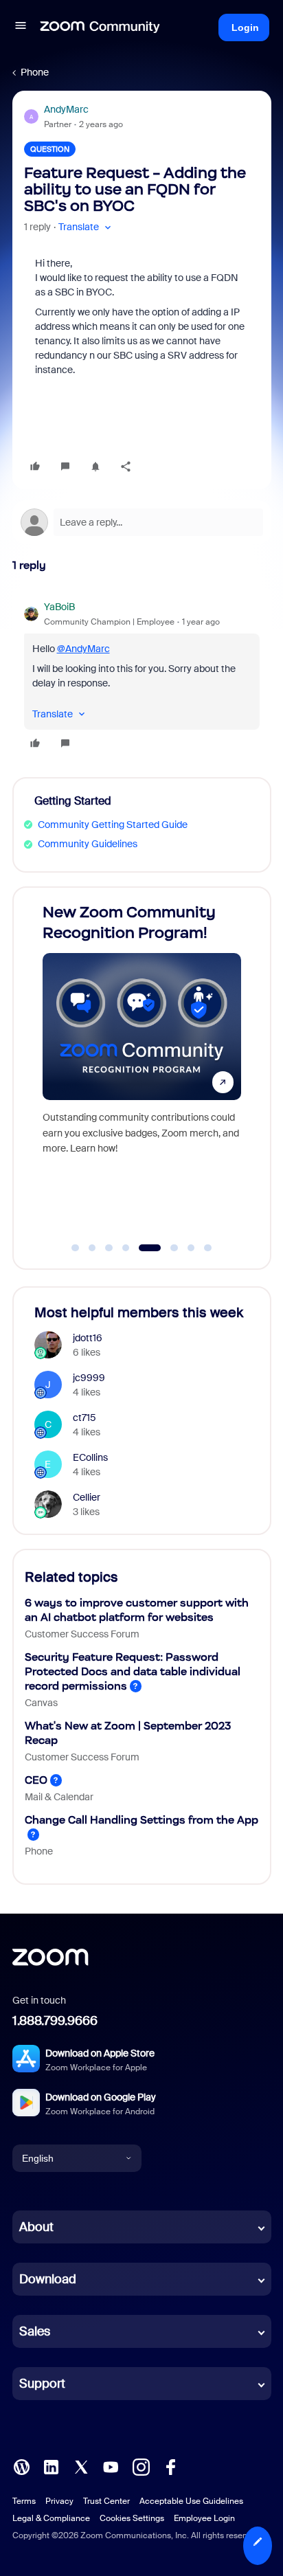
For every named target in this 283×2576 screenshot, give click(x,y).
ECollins (90, 1457)
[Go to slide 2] (92, 1248)
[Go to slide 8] (208, 1248)
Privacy (59, 2501)
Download (48, 2279)
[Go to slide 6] (171, 1248)
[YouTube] (111, 2466)
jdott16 (88, 1338)
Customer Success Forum (82, 1634)
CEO (36, 1780)
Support (42, 2384)
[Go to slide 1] (76, 1248)
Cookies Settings (132, 2518)
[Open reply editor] (142, 522)
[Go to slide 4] (126, 1248)
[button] (21, 27)
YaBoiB (59, 607)
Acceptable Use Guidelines (191, 2501)
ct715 (84, 1418)
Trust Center (106, 2501)
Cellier (87, 1497)
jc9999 (89, 1378)
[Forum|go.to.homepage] (100, 27)
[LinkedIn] (51, 2466)
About (36, 2227)
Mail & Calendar (59, 1797)
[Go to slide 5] (147, 1248)
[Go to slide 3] (109, 1248)
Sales (35, 2331)
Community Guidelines (88, 844)
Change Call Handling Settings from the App (141, 1820)
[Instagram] (141, 2466)
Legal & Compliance (51, 2518)
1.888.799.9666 (55, 2021)
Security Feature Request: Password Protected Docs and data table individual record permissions (133, 1671)
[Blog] (21, 2466)
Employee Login (204, 2518)
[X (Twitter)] (81, 2466)
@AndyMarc (83, 649)
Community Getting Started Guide (113, 825)
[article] (142, 677)
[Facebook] (170, 2466)
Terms (24, 2501)
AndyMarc (66, 109)
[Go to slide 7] (191, 1248)
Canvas (41, 1703)
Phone (35, 72)
